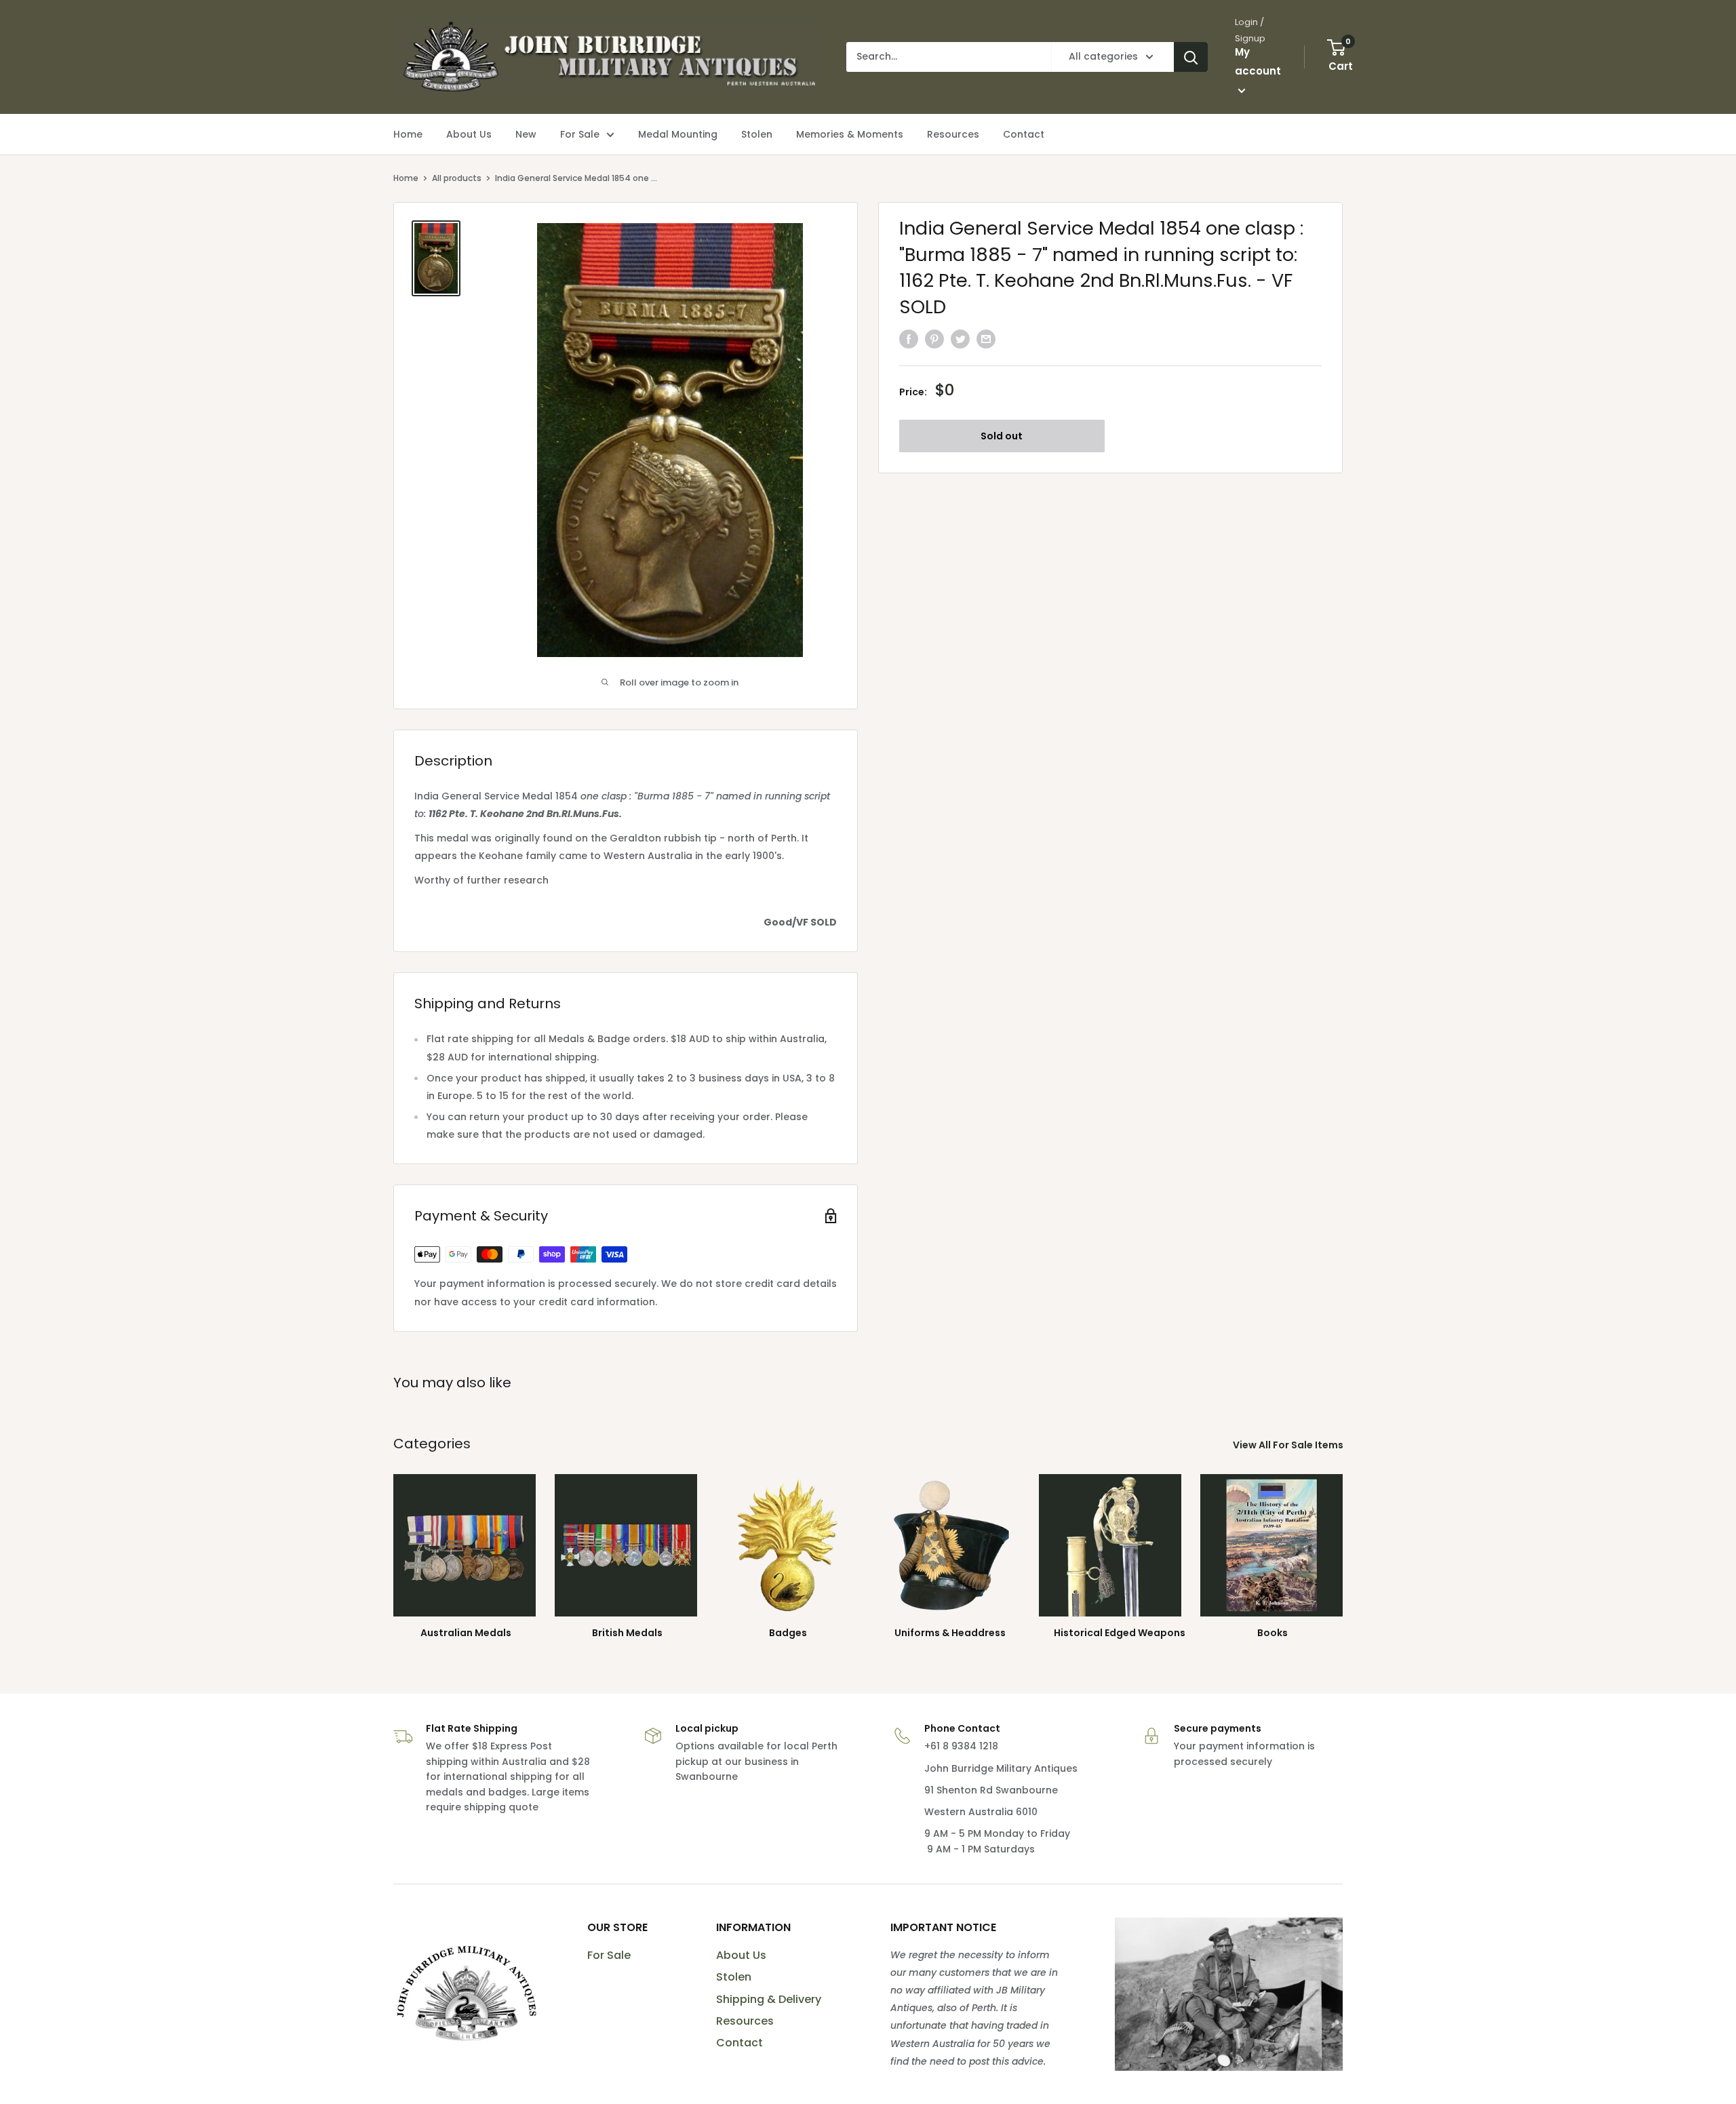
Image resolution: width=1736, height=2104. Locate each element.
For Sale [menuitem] (580, 134)
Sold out (1002, 435)
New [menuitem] (526, 134)
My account (1258, 61)
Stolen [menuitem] (757, 134)
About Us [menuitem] (469, 134)
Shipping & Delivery (769, 1999)
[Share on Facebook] (909, 339)
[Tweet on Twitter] (960, 339)
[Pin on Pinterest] (934, 339)
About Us (741, 1955)
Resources (745, 2021)
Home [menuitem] (408, 134)
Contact (739, 2043)
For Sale (609, 1955)
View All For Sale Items (1289, 1445)
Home (406, 178)
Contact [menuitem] (1024, 134)
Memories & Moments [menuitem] (850, 134)
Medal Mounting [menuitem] (678, 134)
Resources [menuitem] (953, 134)
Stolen (734, 1977)
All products (457, 178)
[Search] (1191, 57)
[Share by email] (986, 339)
